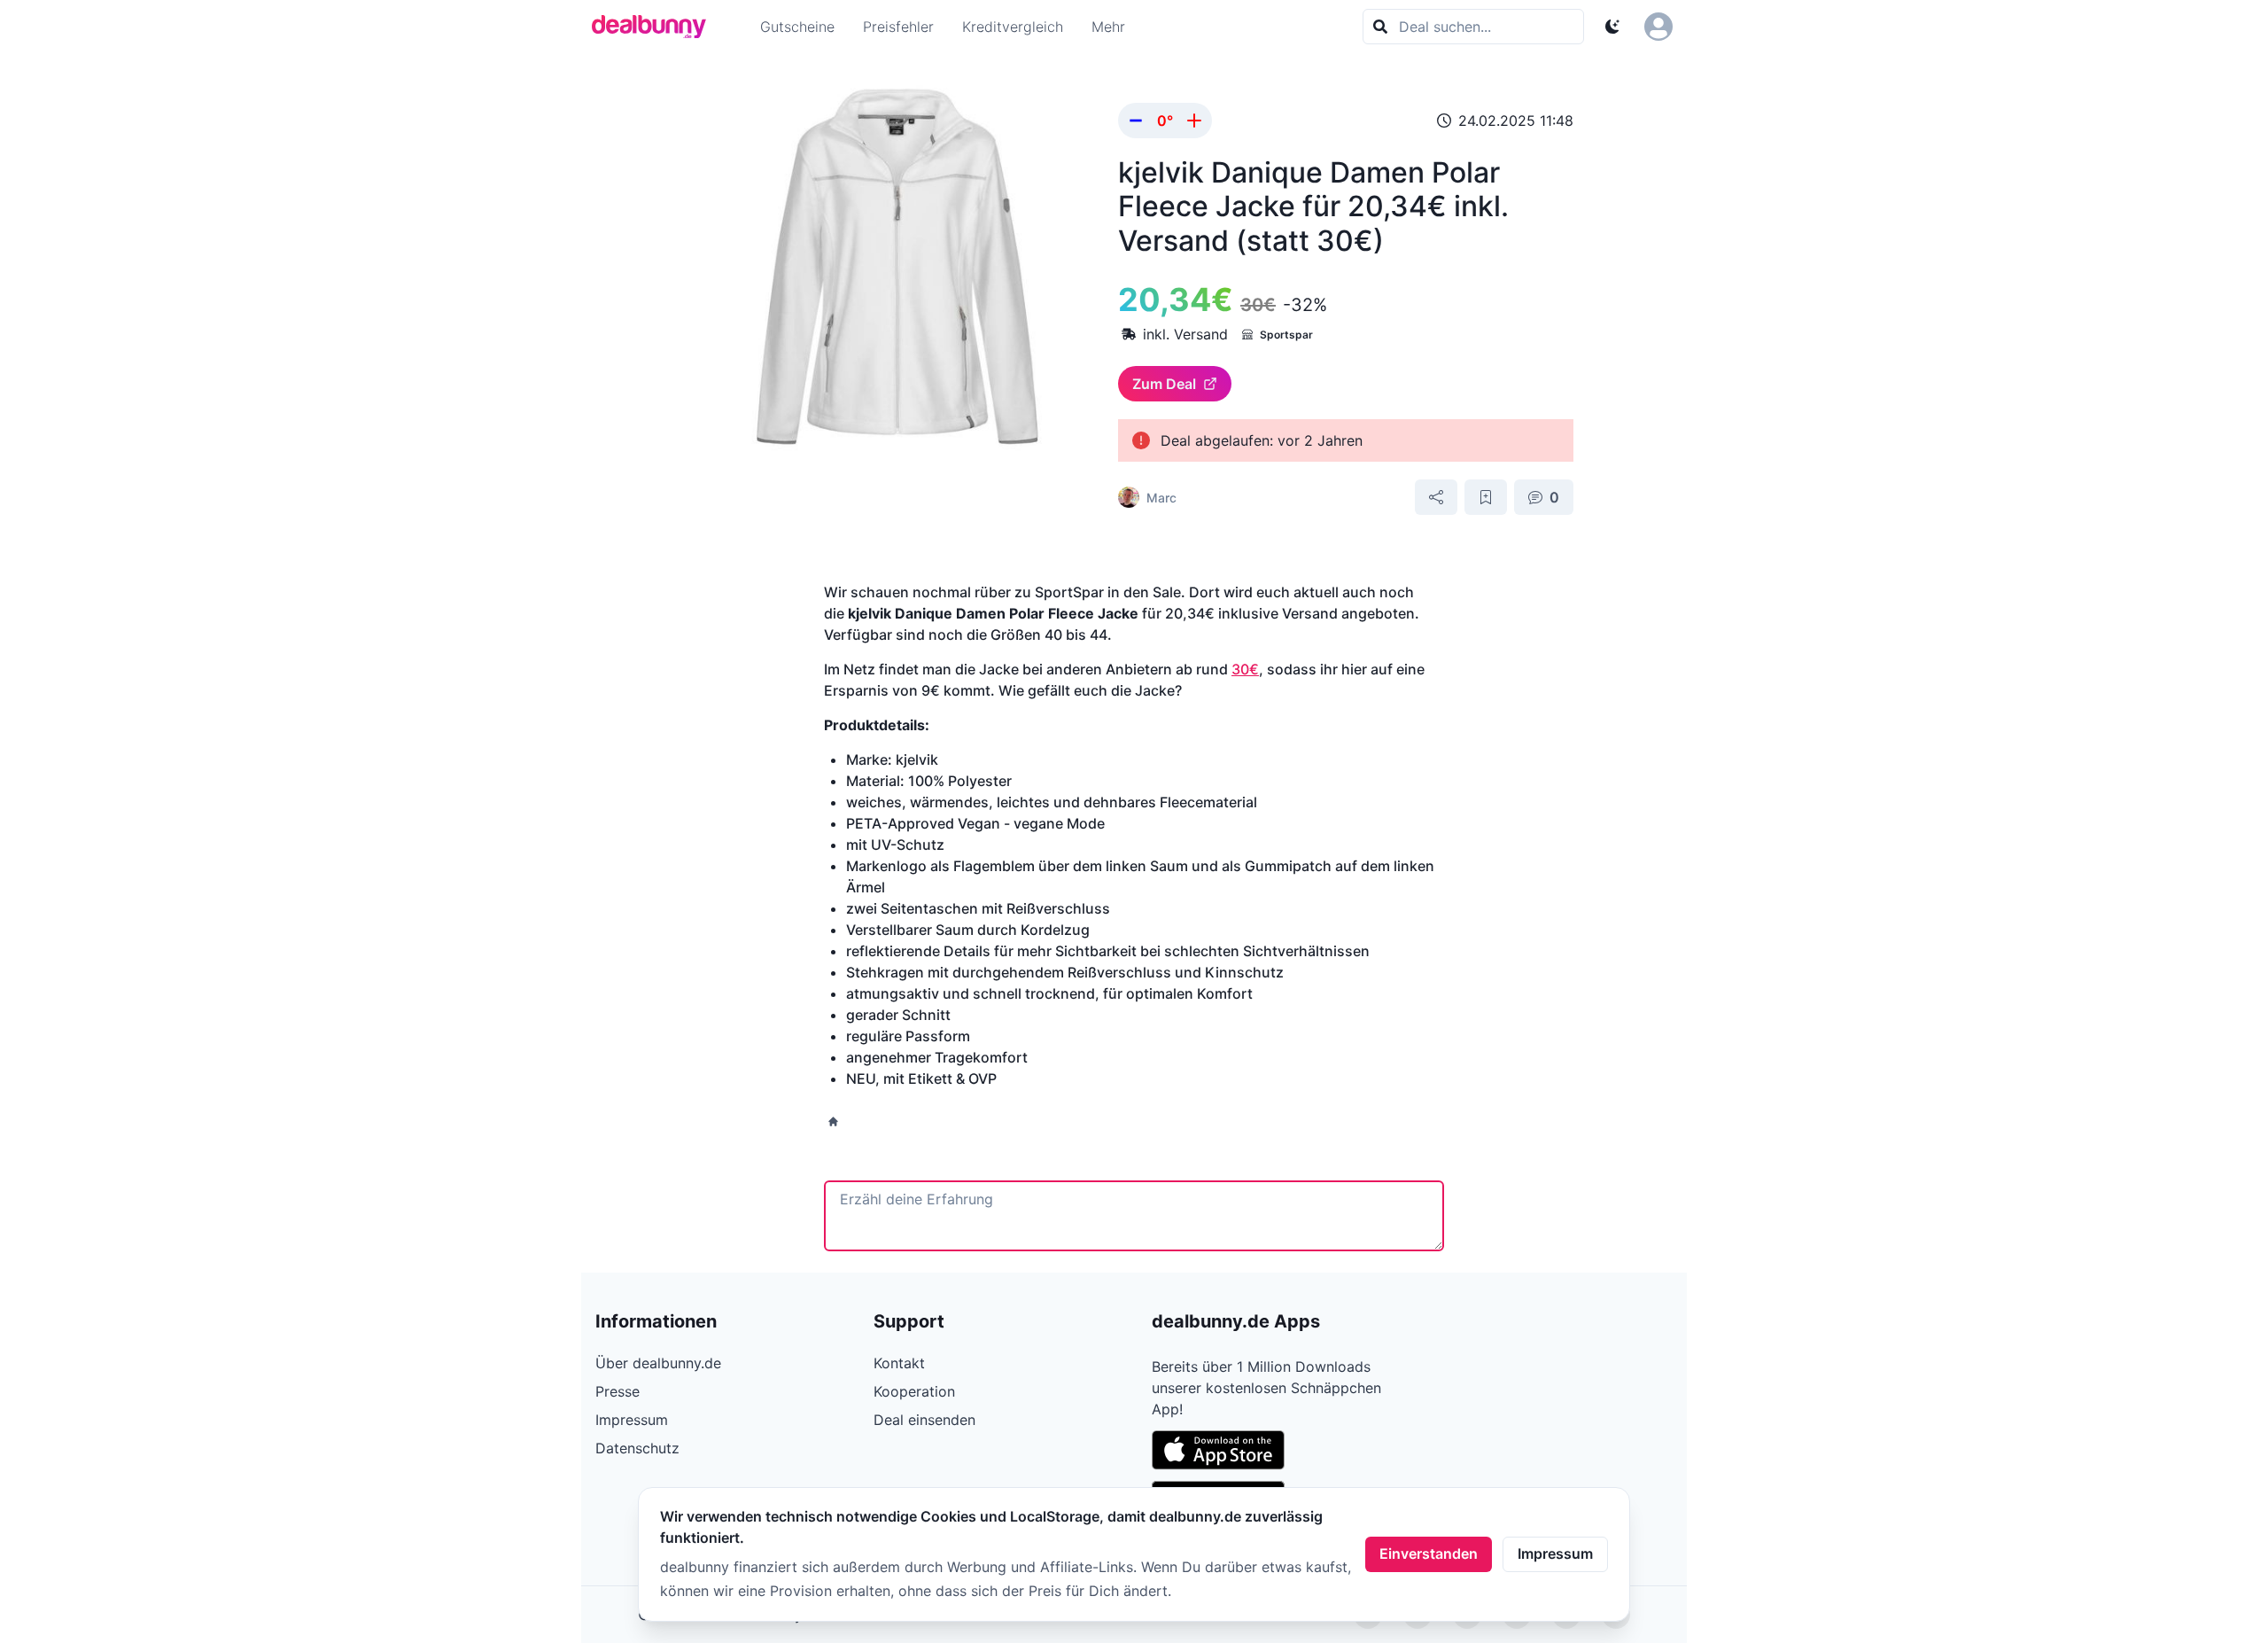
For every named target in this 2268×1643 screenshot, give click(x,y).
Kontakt (899, 1363)
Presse (617, 1391)
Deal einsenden (924, 1420)
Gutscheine (797, 27)
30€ (1245, 669)
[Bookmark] (1486, 497)
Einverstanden (1429, 1553)
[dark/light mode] (1612, 27)
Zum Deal (1164, 384)
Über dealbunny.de (658, 1363)
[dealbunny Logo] (655, 27)
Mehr (1108, 27)
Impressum (1555, 1553)
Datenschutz (637, 1448)
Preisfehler (898, 27)
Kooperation (914, 1391)
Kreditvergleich (1013, 27)
